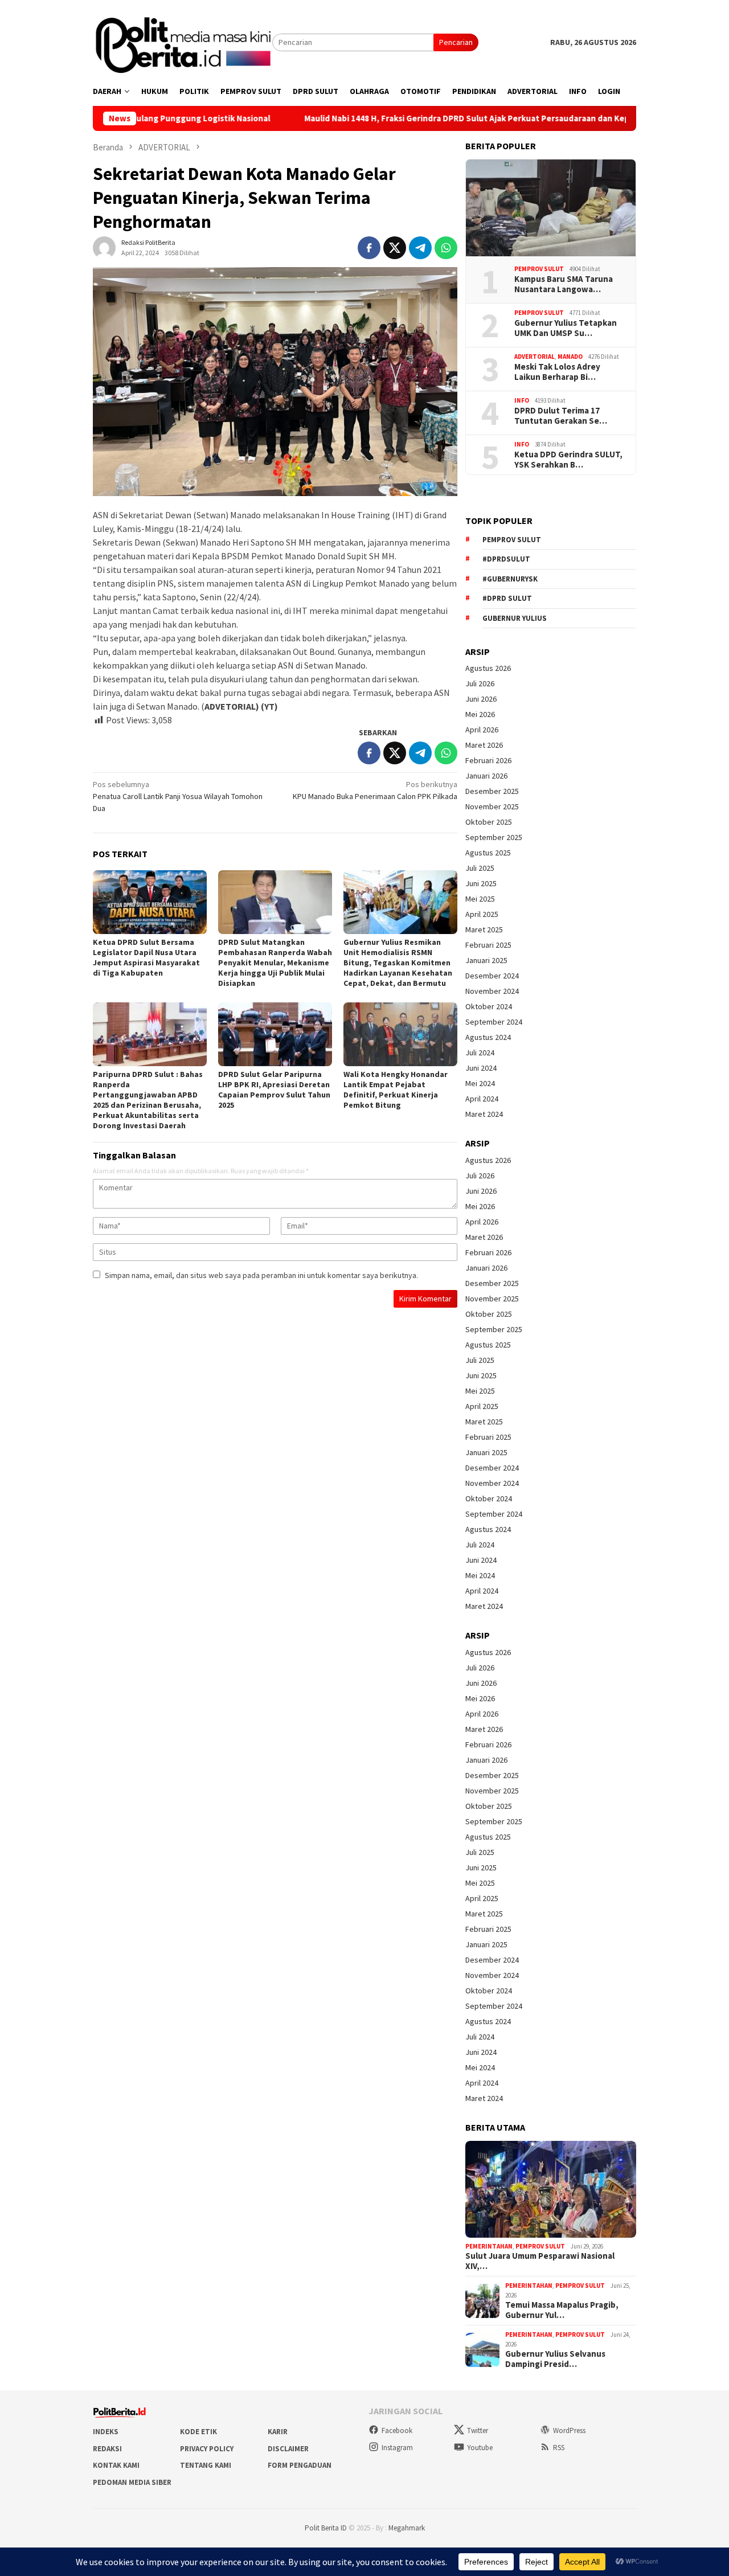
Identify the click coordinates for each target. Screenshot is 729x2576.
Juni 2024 (481, 1068)
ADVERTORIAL (535, 357)
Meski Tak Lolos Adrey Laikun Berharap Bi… (557, 372)
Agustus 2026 (488, 668)
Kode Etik (198, 2432)
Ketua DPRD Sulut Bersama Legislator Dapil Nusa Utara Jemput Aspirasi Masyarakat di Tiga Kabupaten (146, 957)
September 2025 (494, 837)
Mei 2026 (480, 714)
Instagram (397, 2448)
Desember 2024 (492, 976)
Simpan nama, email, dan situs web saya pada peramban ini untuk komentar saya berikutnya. (261, 1275)
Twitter (478, 2430)
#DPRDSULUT (506, 559)
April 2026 (482, 730)
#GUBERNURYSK (510, 579)
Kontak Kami (116, 2465)
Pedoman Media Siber (132, 2482)
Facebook (397, 2430)
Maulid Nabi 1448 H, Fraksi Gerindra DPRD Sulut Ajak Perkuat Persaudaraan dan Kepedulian (397, 118)
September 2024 (494, 1022)
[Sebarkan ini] (369, 248)
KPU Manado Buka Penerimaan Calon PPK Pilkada (375, 790)
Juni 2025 (481, 883)
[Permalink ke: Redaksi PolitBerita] (104, 247)
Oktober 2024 (489, 1006)
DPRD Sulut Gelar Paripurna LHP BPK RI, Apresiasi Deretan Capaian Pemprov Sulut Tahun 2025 (274, 1090)
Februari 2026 (488, 760)
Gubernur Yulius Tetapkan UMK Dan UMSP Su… (566, 328)
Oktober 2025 (489, 822)
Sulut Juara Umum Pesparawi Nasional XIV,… (540, 2261)
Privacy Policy (207, 2449)
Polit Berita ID (326, 2528)
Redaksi (107, 2449)
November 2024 (492, 991)
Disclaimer (288, 2449)
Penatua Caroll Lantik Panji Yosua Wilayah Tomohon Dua (178, 796)
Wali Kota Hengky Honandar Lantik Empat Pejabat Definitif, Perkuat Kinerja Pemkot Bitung (396, 1090)
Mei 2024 (480, 1083)
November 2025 (492, 806)
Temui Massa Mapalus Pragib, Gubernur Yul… (562, 2310)
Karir (278, 2432)
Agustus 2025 (488, 853)
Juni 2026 (481, 699)
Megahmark (407, 2528)
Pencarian (456, 42)
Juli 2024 (480, 1052)
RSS (559, 2448)
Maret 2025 (484, 929)
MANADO (570, 357)
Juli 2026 (480, 683)
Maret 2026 (484, 745)
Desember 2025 (492, 791)
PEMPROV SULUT (539, 269)
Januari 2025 (486, 960)
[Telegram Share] (420, 248)
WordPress (569, 2430)
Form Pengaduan (300, 2465)
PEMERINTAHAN (489, 2246)
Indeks (106, 2432)
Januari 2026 (486, 776)
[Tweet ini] (395, 248)
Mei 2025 (480, 899)
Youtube (480, 2448)
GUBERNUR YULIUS (515, 618)
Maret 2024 (484, 1114)
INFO (522, 400)
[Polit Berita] (183, 42)
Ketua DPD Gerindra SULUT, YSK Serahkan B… (568, 460)
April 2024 (482, 1099)
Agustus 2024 (488, 1037)
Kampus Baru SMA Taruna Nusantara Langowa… (564, 284)
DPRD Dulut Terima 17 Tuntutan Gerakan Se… (561, 416)
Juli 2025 (480, 868)
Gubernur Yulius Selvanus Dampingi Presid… (555, 2359)
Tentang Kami (206, 2465)
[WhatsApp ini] (446, 248)
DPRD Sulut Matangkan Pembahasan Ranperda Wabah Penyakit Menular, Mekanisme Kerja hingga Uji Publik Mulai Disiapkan (275, 963)
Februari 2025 (488, 945)
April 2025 (482, 914)
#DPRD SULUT (507, 598)
